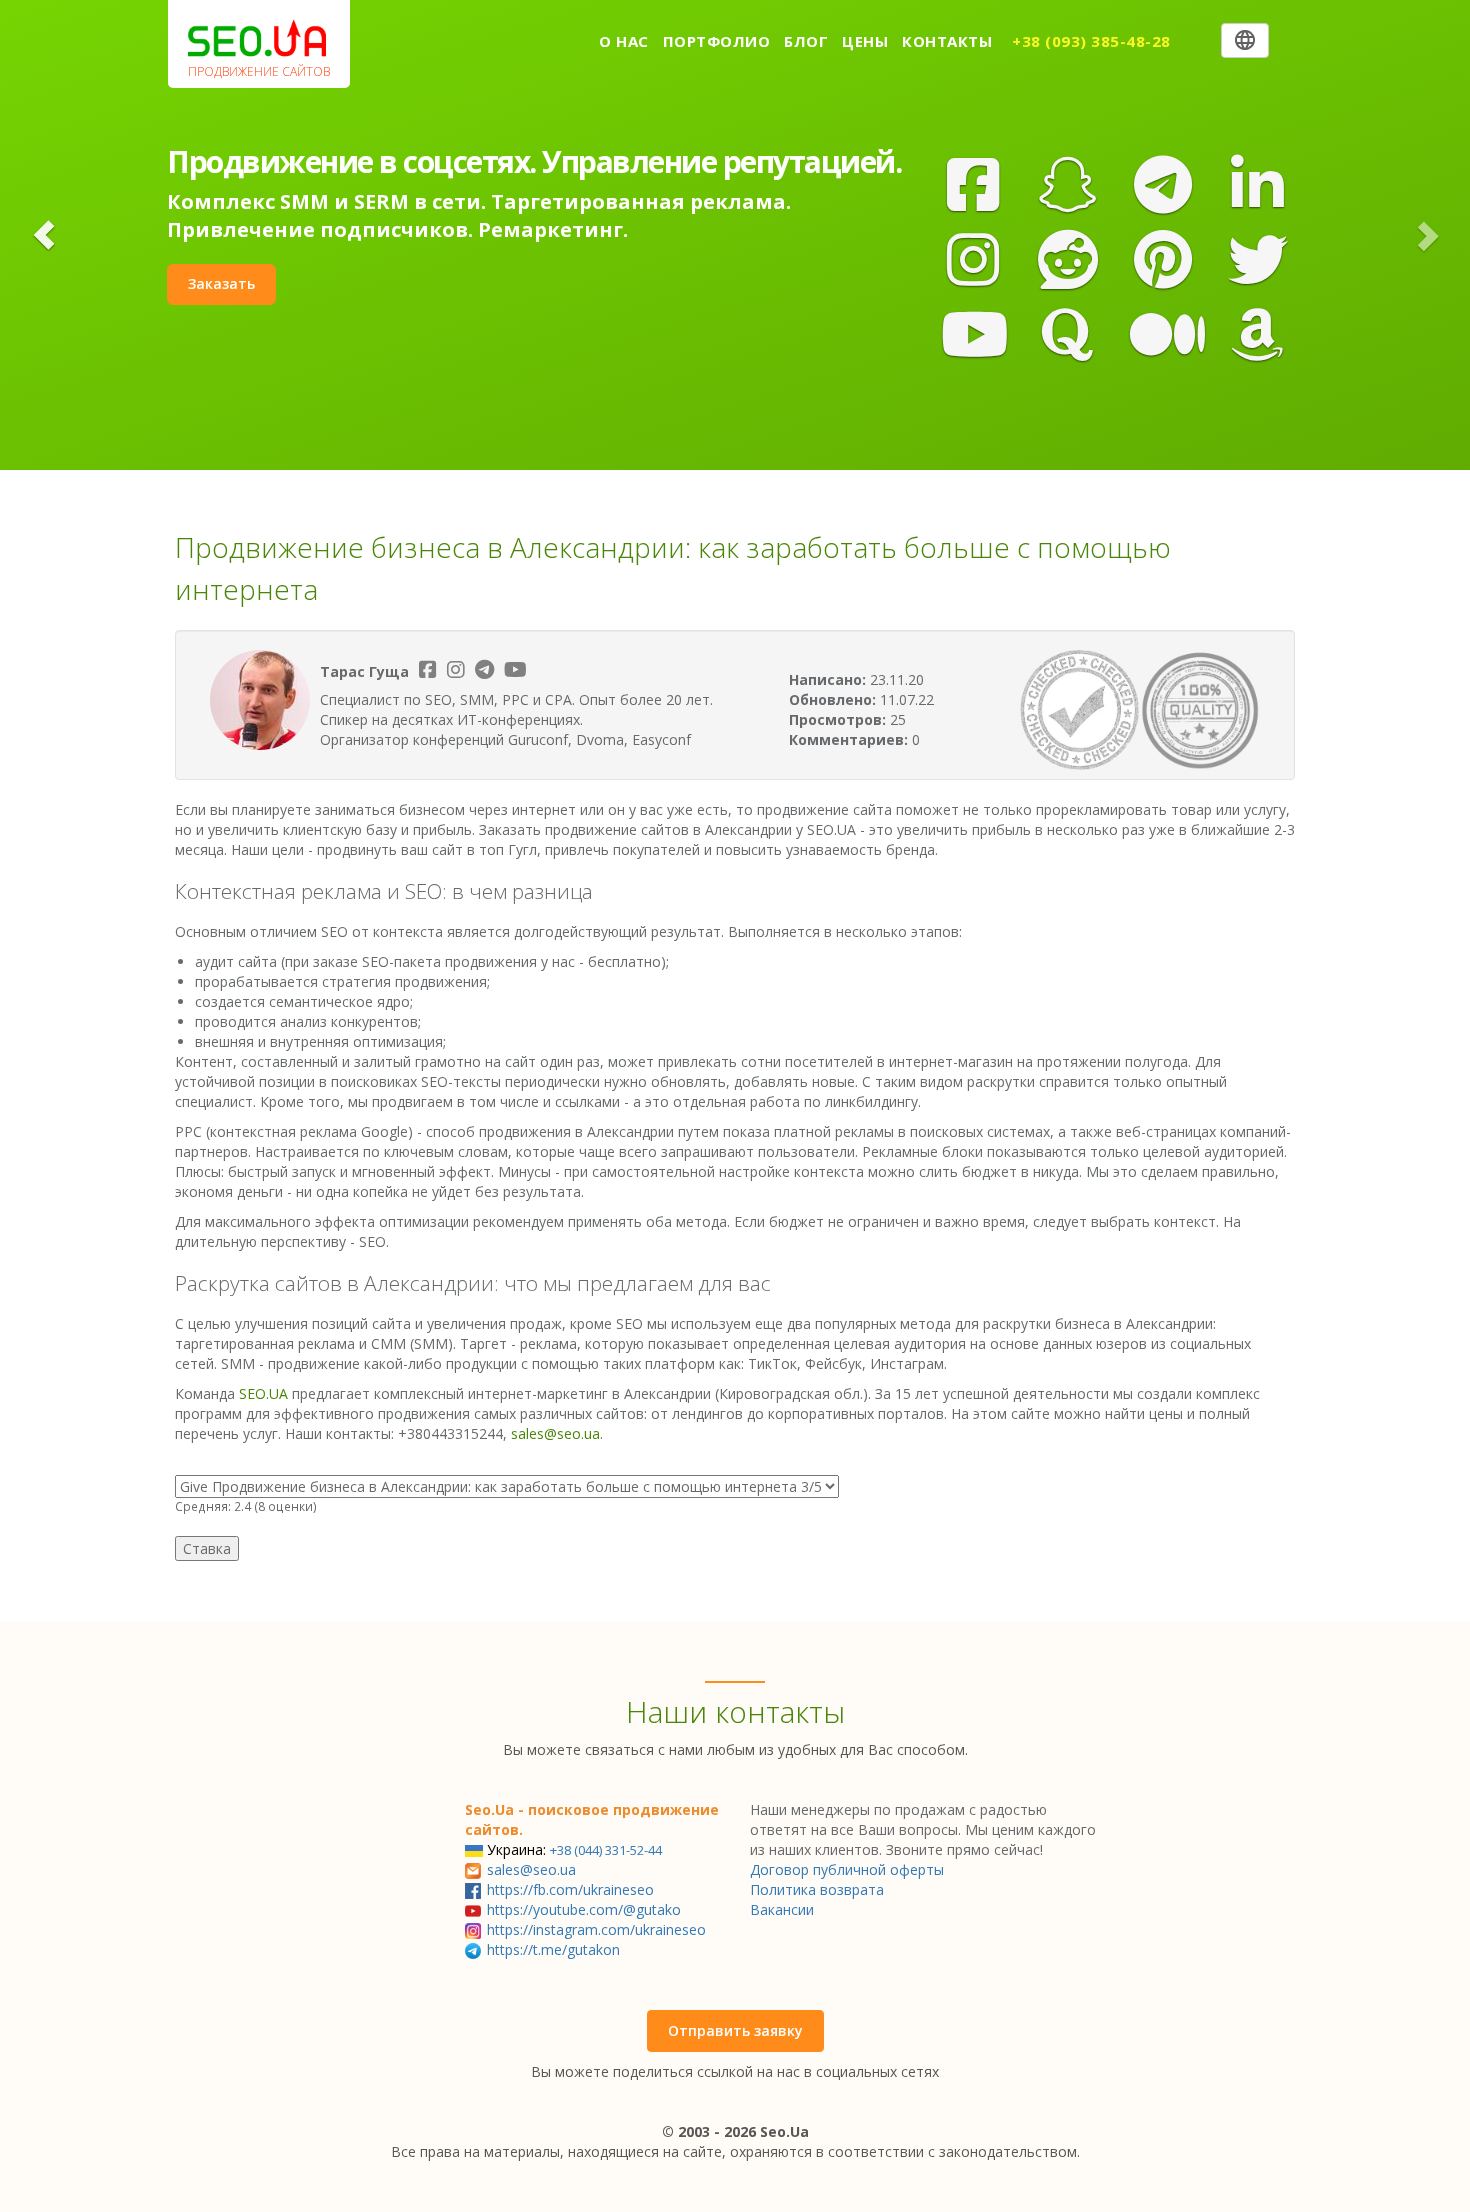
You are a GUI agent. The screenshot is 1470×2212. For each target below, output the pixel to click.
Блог (806, 41)
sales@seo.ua (555, 1433)
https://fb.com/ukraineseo (570, 1889)
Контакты (947, 41)
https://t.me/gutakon (553, 1949)
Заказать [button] (221, 283)
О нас (624, 41)
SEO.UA (263, 1393)
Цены (865, 41)
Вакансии (782, 1909)
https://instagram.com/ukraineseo (596, 1929)
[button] (44, 235)
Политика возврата (817, 1889)
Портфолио (717, 41)
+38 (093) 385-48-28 (1091, 41)
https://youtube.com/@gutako (584, 1909)
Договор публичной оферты (847, 1869)
